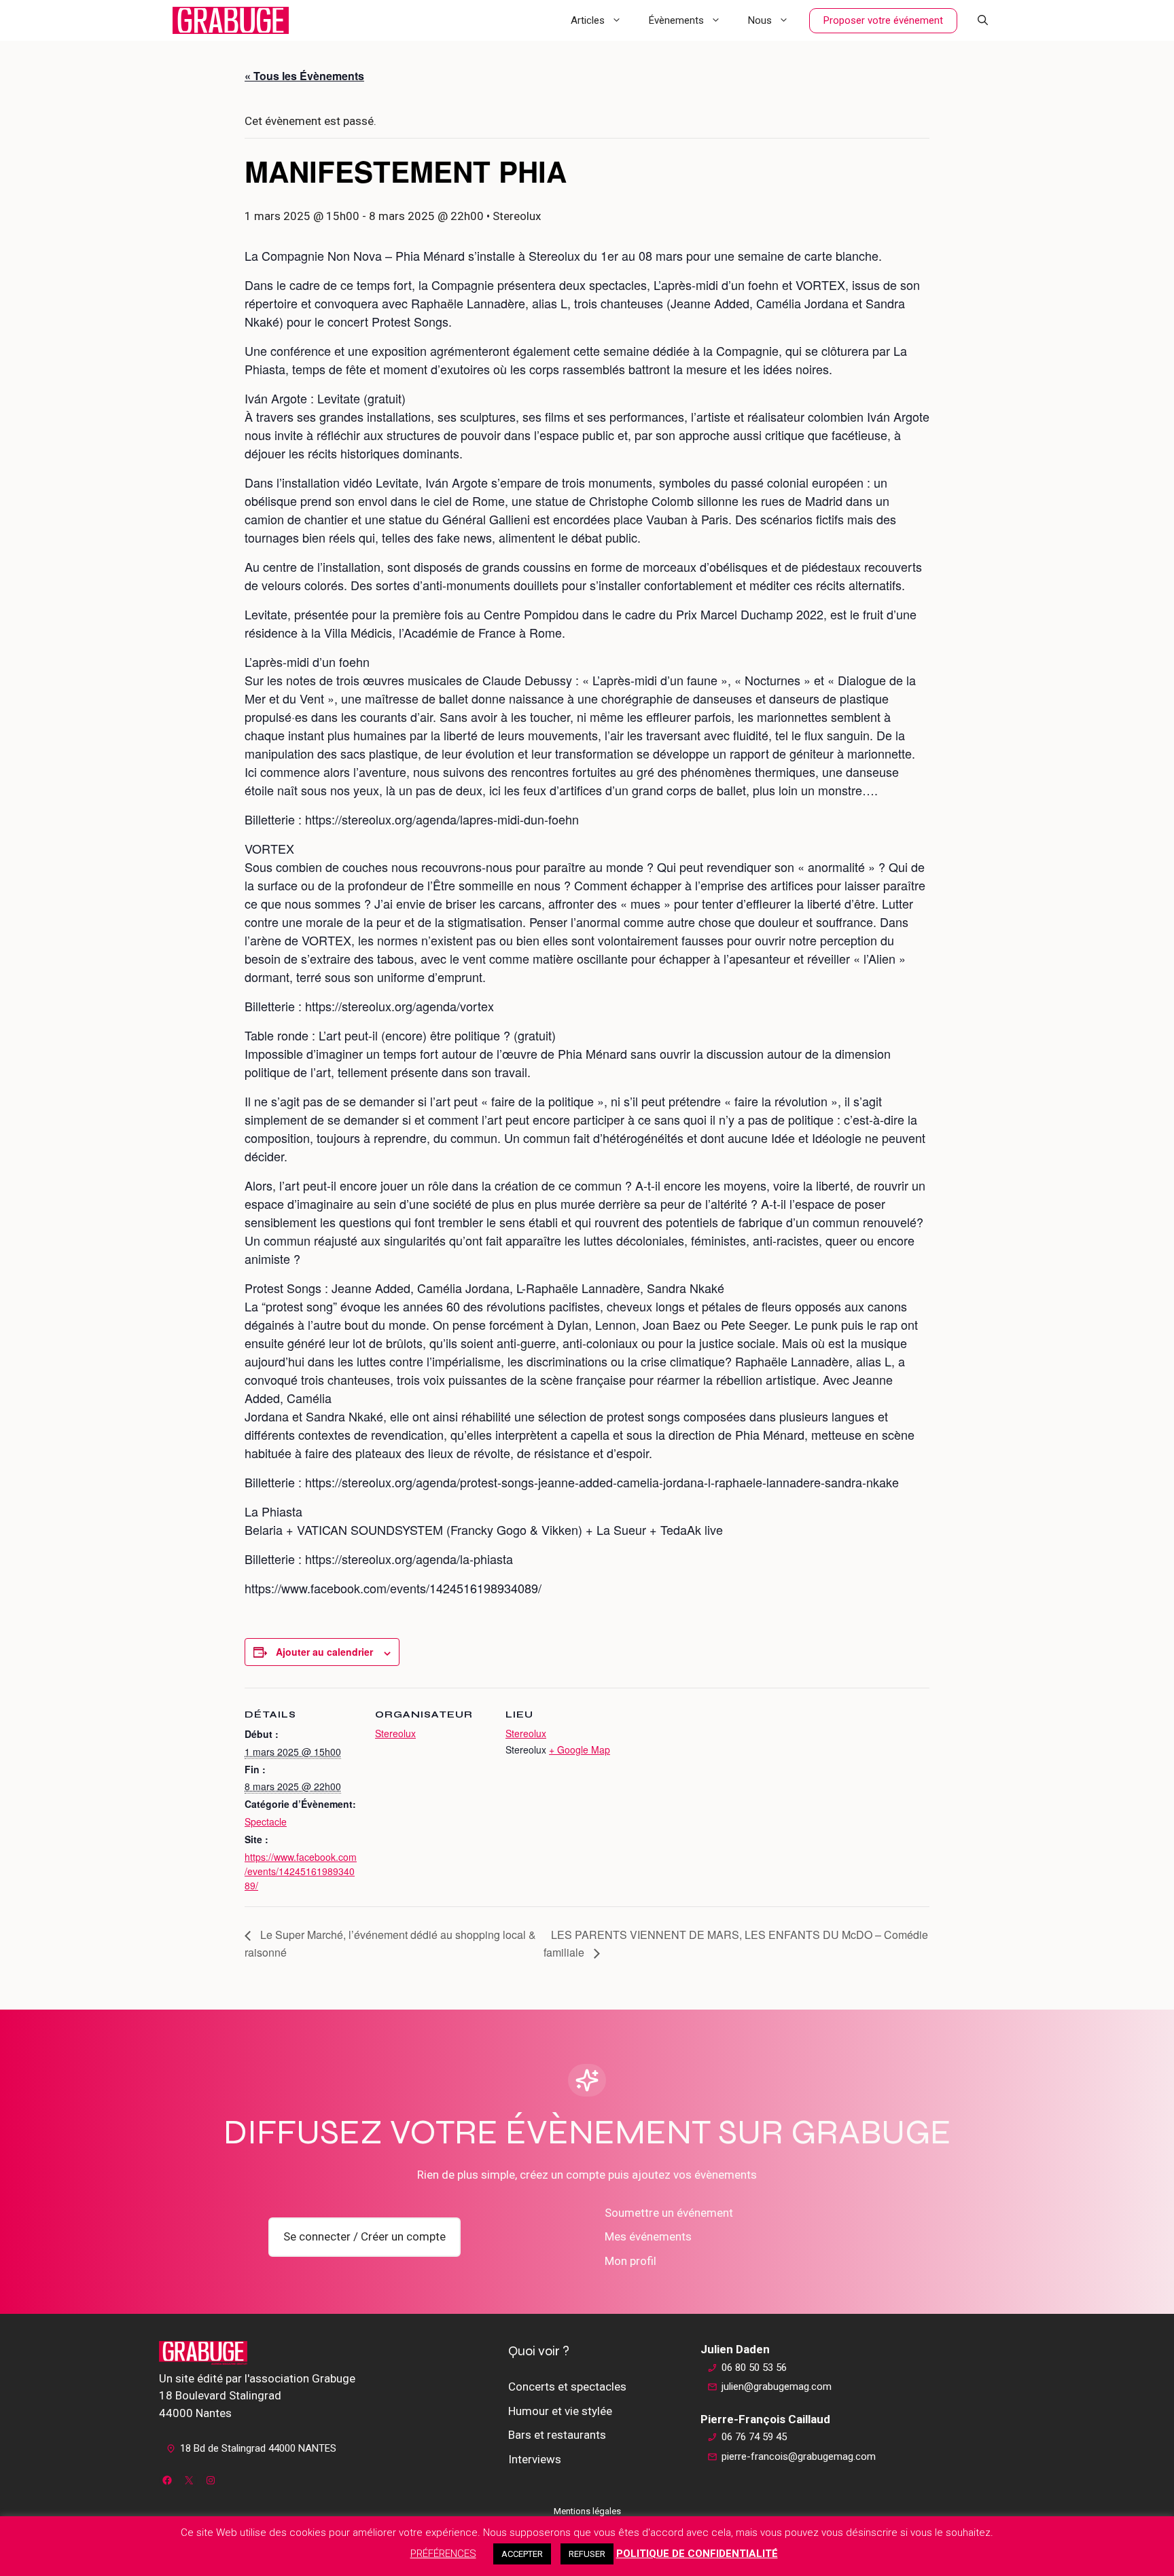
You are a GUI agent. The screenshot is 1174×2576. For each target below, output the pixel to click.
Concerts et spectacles (567, 2387)
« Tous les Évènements (304, 76)
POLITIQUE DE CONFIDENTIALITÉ (697, 2554)
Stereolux (395, 1733)
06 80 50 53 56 (754, 2368)
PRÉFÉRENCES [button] (443, 2554)
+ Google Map (580, 1749)
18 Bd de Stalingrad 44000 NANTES (258, 2448)
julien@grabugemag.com (777, 2387)
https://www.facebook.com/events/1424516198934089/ (301, 1871)
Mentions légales (587, 2511)
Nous (760, 20)
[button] (983, 20)
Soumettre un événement (669, 2213)
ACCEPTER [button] (522, 2554)
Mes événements (648, 2236)
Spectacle (266, 1821)
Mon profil (630, 2261)
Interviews (535, 2459)
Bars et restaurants (557, 2435)
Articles (588, 20)
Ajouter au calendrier (324, 1652)
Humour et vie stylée (560, 2411)
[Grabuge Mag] (231, 20)
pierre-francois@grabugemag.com (799, 2456)
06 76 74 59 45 (754, 2437)
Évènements (676, 20)
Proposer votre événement (883, 20)
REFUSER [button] (587, 2554)
